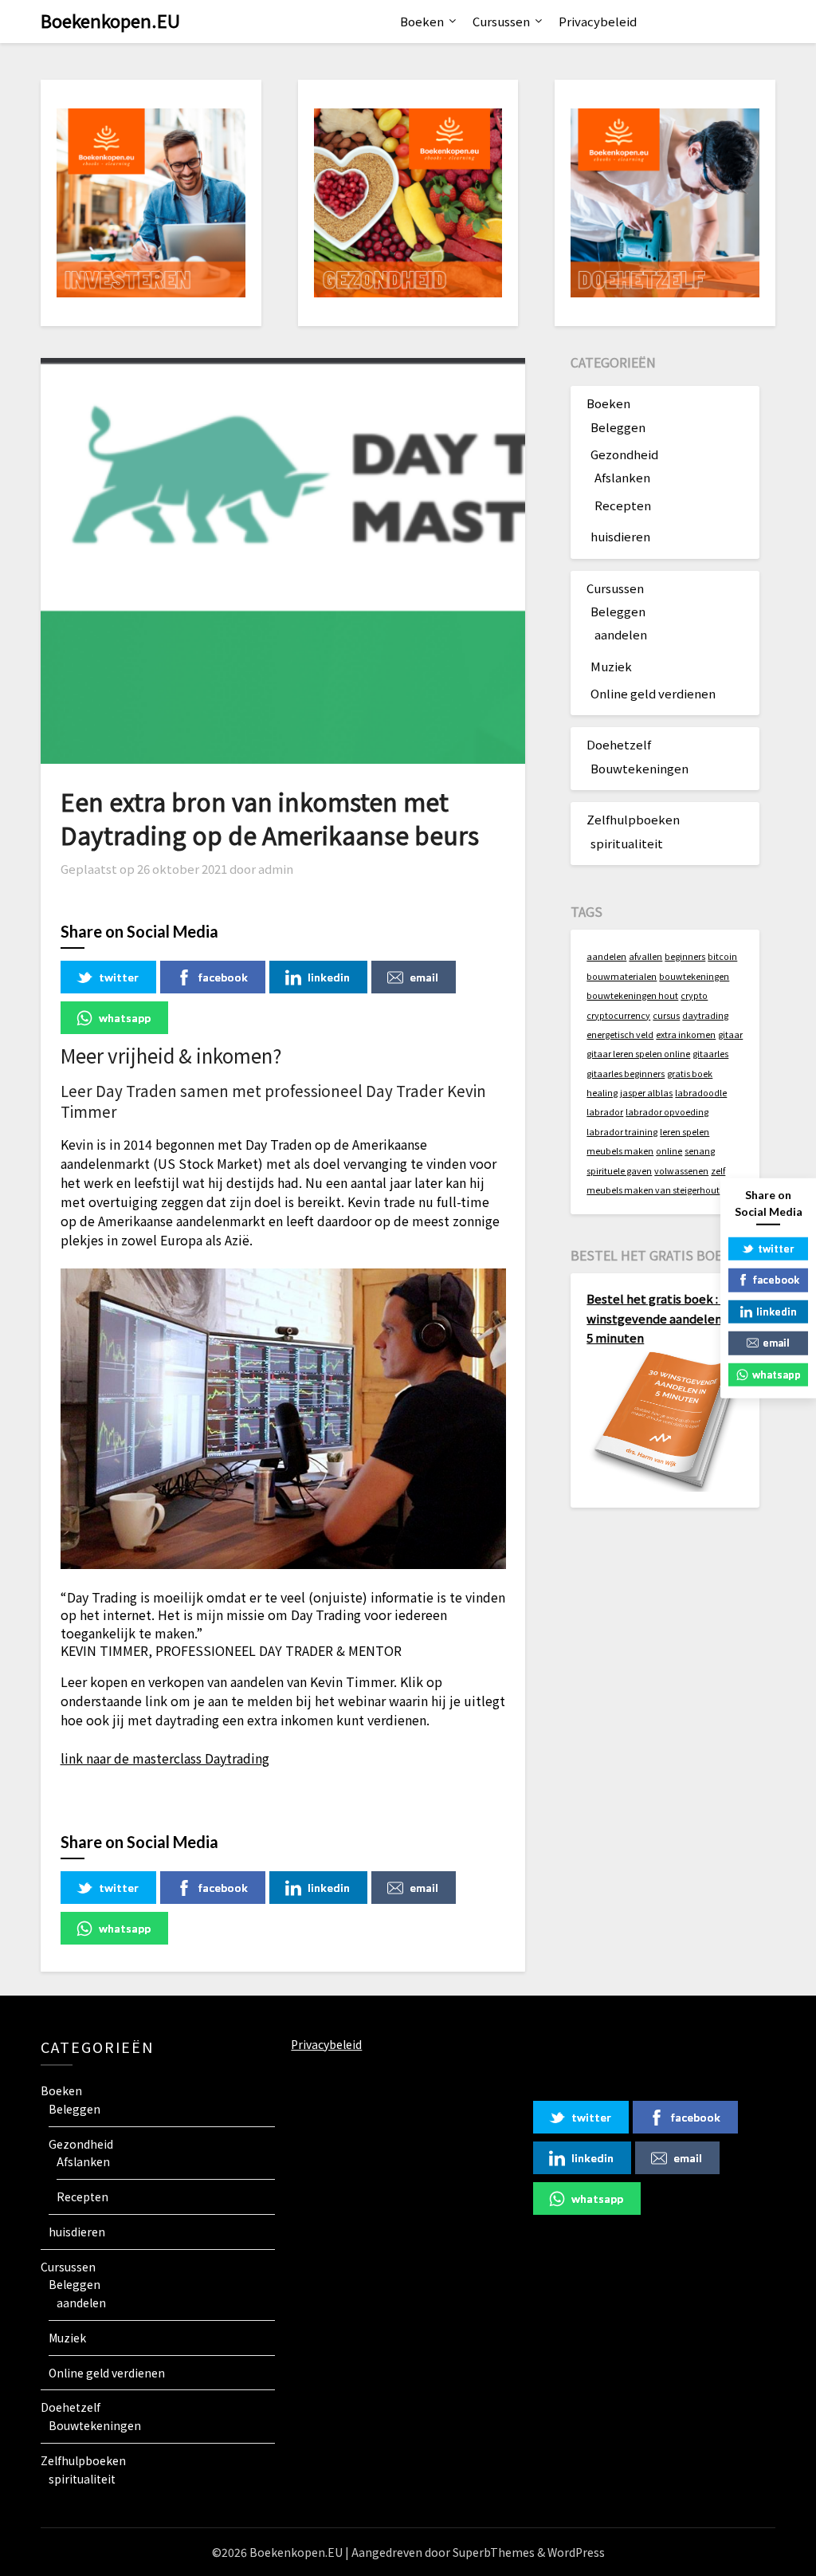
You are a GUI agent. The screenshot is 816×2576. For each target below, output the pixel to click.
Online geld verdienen (653, 693)
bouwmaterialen (622, 976)
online (669, 1151)
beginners (685, 956)
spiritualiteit (627, 843)
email (424, 977)
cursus (666, 1015)
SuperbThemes (494, 2552)
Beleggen (618, 427)
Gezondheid (624, 454)
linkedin (329, 977)
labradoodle (701, 1093)
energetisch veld (620, 1034)
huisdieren (620, 536)
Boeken (422, 21)
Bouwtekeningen (639, 768)
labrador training (622, 1132)
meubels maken (620, 1151)
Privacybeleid (598, 21)
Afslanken (622, 477)
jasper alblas (646, 1093)
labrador (605, 1112)
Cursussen (501, 21)
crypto (694, 995)
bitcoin (722, 956)
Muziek (611, 666)
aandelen (621, 634)
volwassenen (681, 1171)
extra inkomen (686, 1034)
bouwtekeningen (694, 976)
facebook (223, 977)
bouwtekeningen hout (632, 995)
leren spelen (685, 1132)
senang (700, 1151)
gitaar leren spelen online (638, 1054)
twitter (119, 977)
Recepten (623, 505)
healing (602, 1093)
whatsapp (125, 1018)
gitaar (730, 1034)
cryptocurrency (618, 1015)
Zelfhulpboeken (633, 819)
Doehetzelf (619, 744)
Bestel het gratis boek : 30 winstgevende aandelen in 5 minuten (661, 1318)
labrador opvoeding (667, 1112)
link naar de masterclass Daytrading (165, 1758)
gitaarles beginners (626, 1074)
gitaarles (710, 1054)
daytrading (705, 1015)
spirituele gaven (619, 1171)
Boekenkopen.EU (110, 20)
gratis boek (690, 1074)
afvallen (645, 956)
